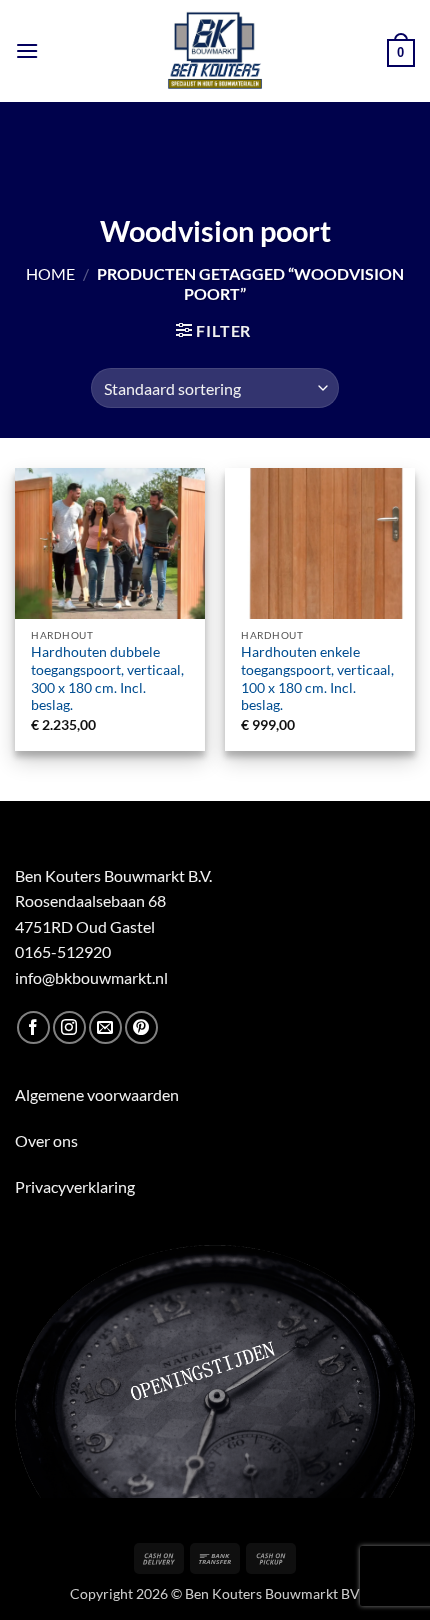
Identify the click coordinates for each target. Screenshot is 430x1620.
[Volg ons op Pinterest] (141, 1027)
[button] (27, 50)
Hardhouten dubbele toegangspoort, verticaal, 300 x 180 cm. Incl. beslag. (107, 678)
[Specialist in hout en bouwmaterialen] (215, 51)
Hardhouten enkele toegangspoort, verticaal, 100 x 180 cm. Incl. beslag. (317, 678)
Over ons (46, 1140)
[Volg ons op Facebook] (33, 1027)
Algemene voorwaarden (97, 1094)
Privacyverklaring (75, 1186)
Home (50, 273)
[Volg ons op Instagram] (69, 1027)
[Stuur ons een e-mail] (105, 1027)
